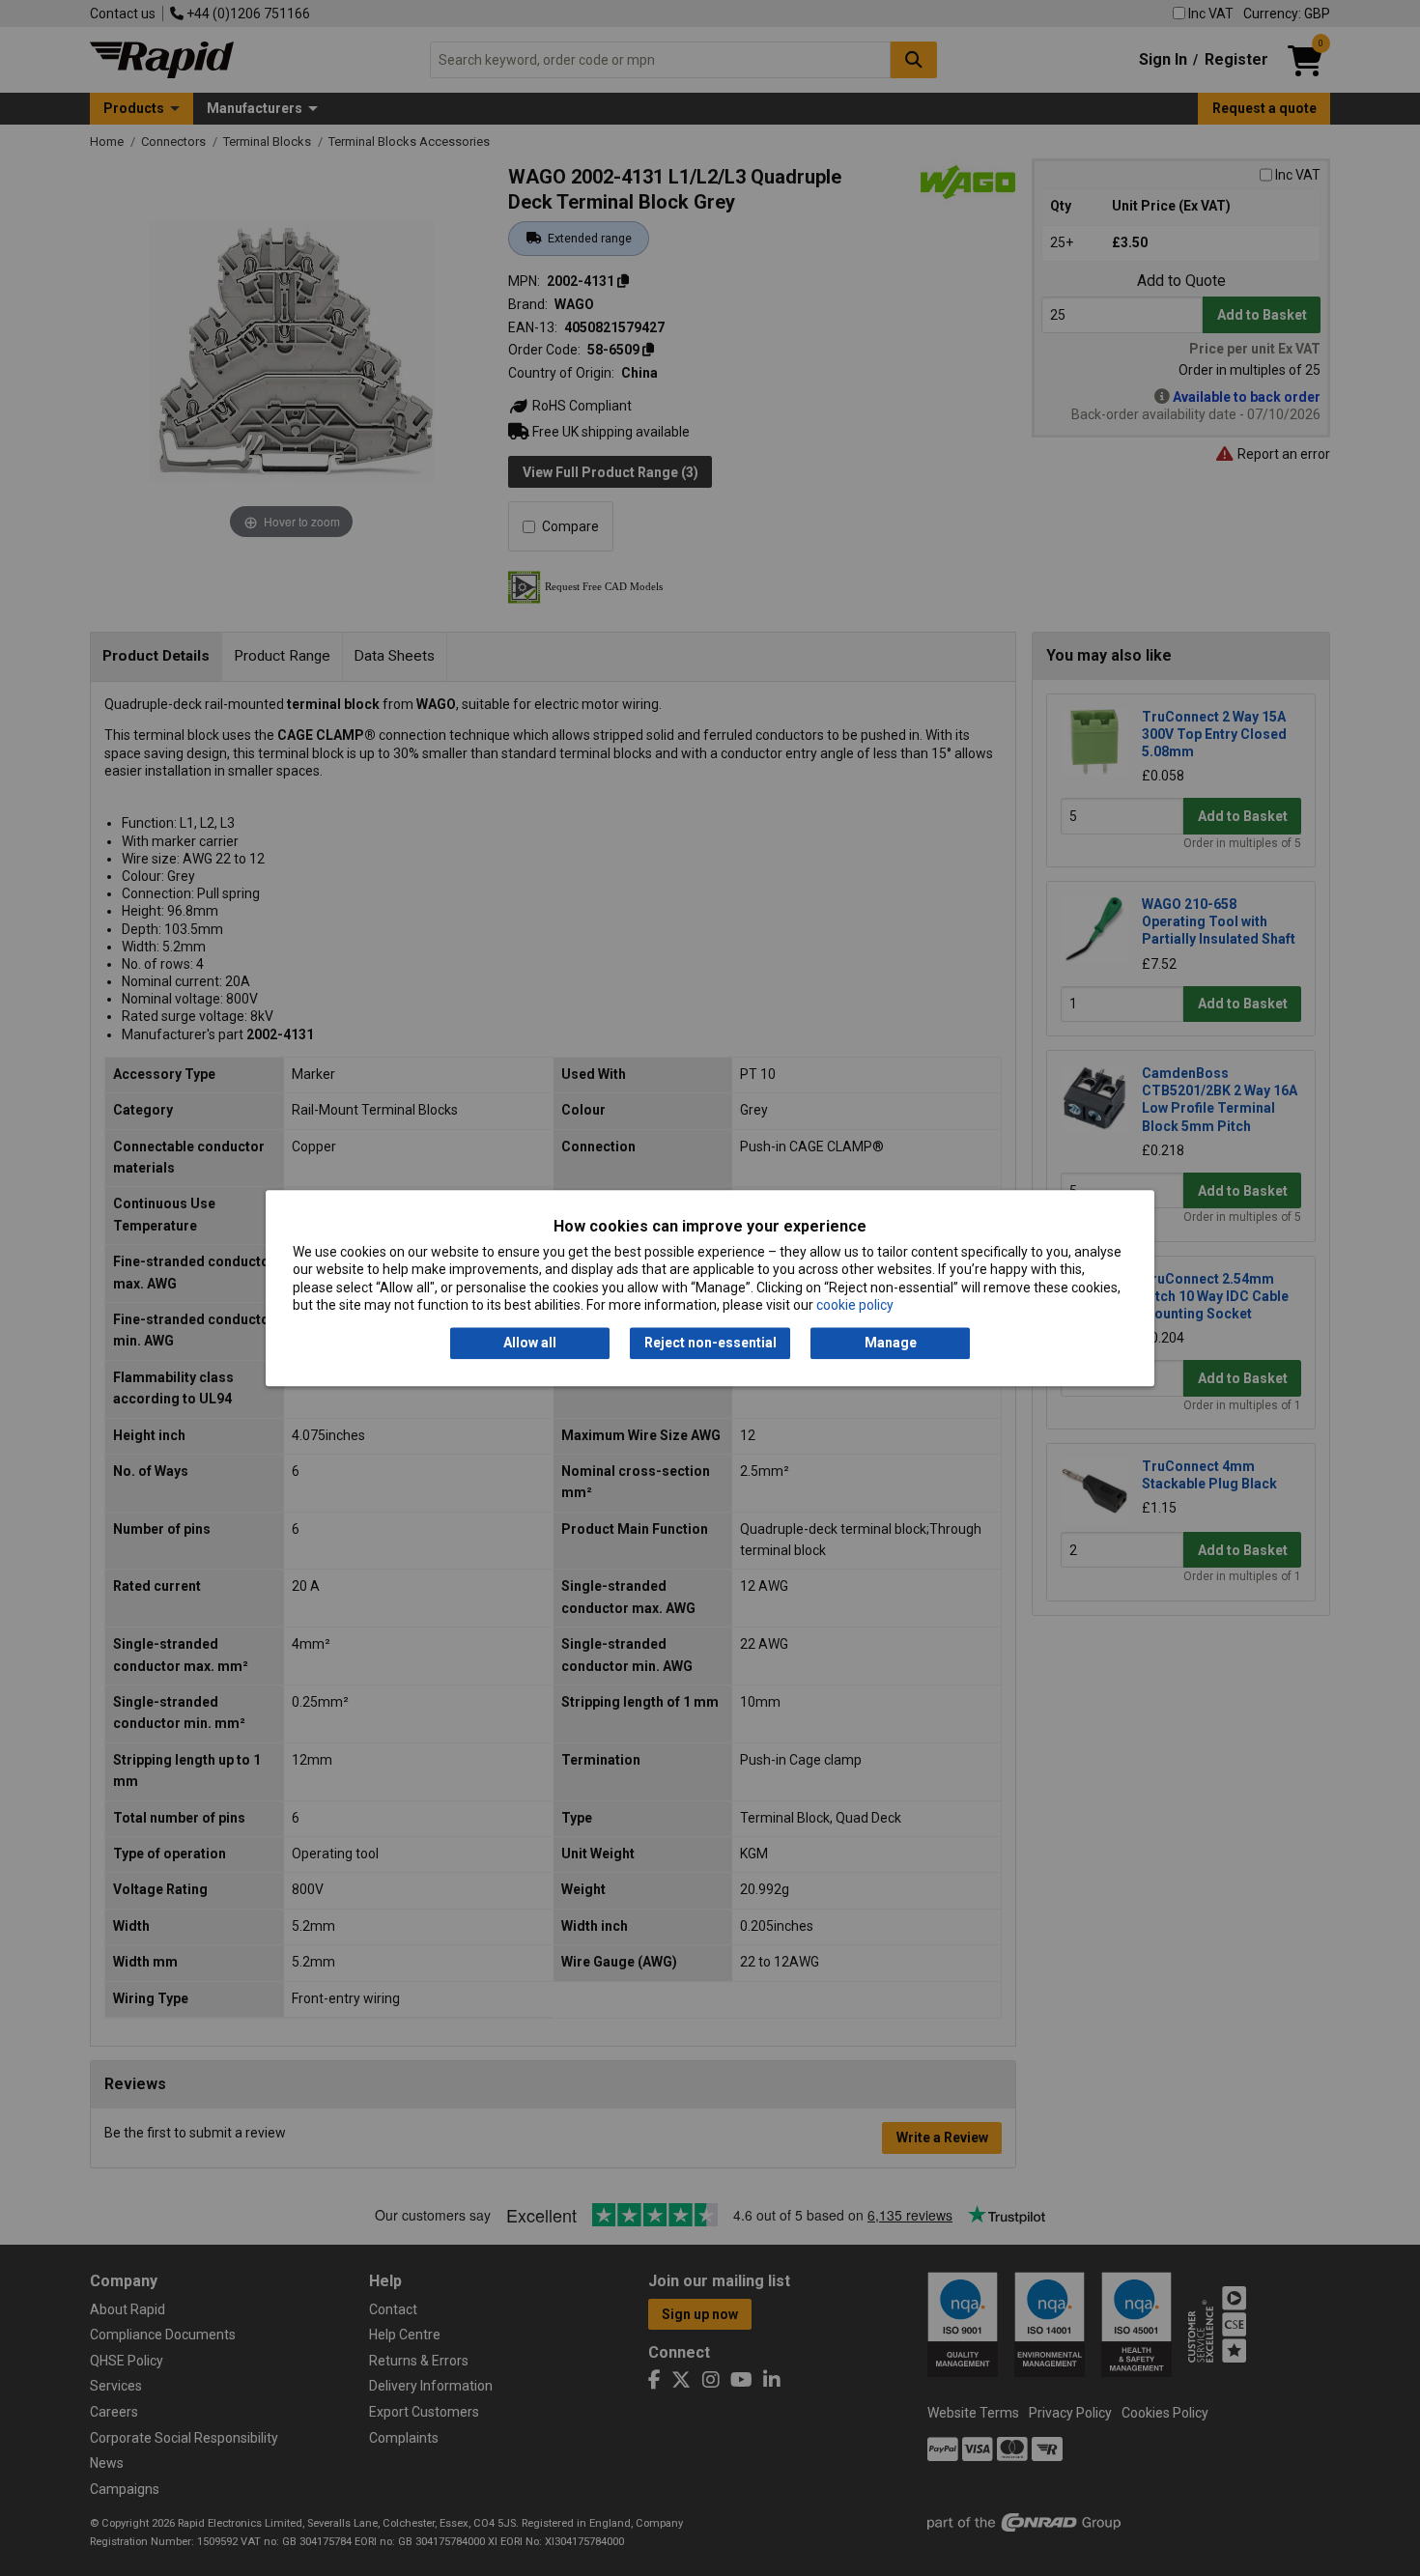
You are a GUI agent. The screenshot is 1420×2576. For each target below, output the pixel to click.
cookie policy (855, 1305)
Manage (891, 1344)
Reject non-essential (710, 1344)
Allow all (530, 1344)
